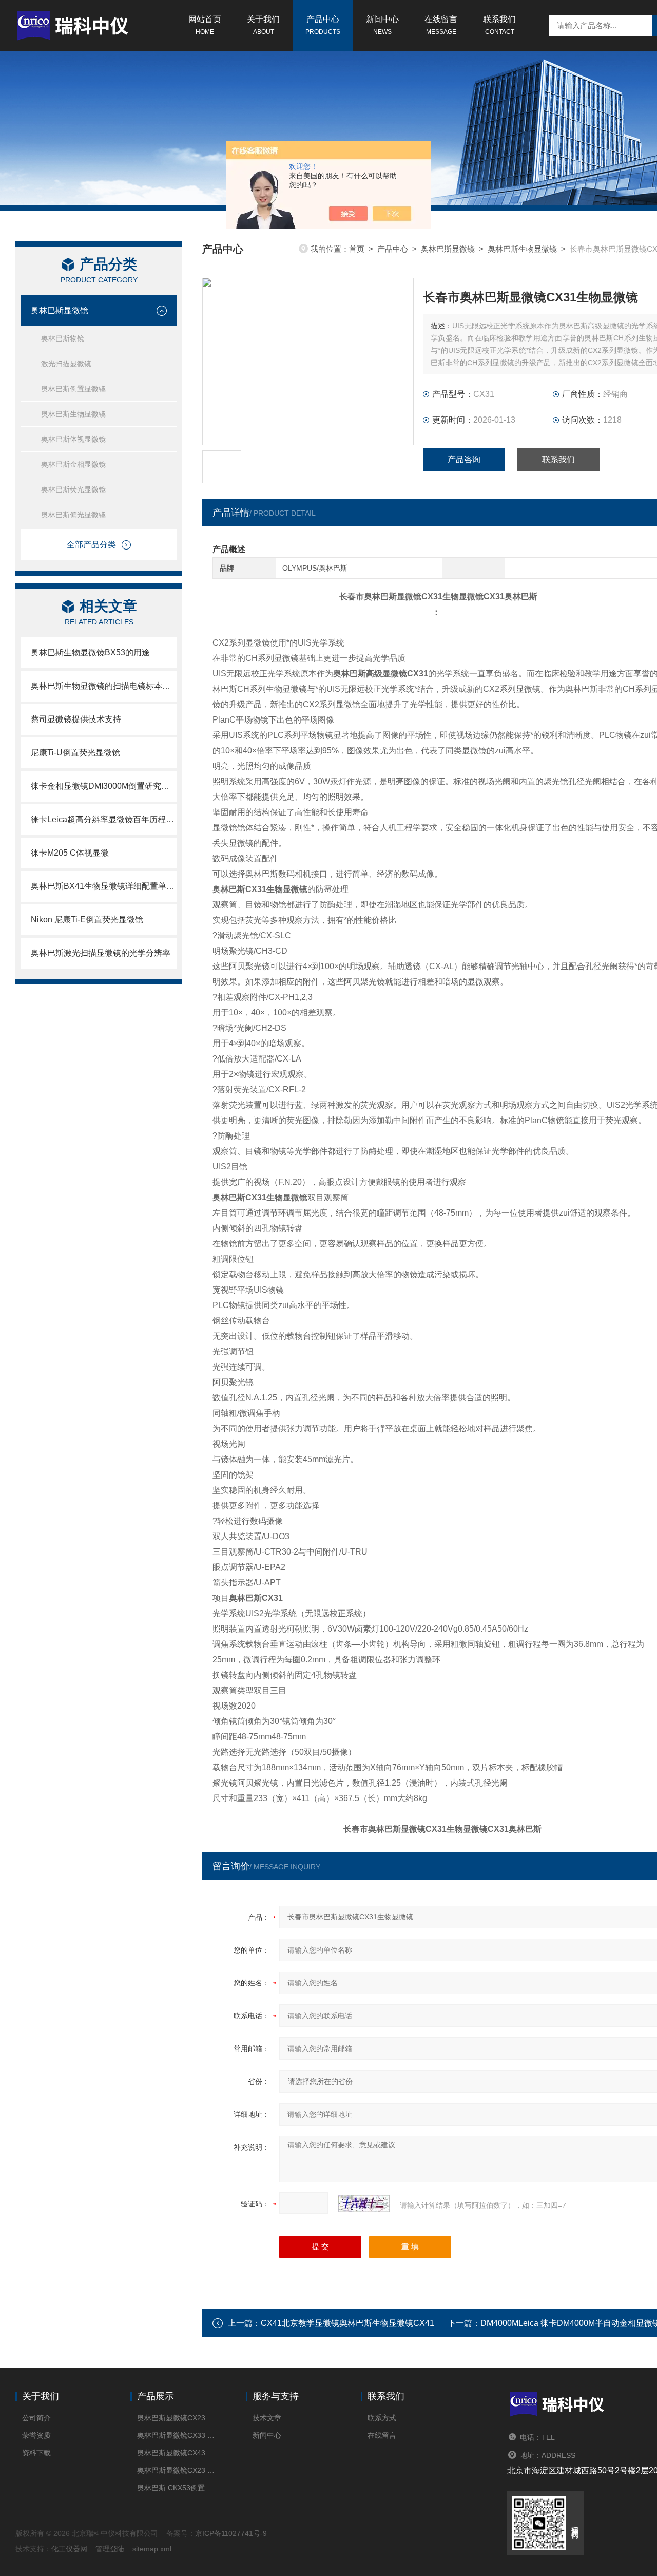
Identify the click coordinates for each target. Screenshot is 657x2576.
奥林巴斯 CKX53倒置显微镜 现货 (176, 2488)
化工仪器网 (69, 2549)
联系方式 (382, 2418)
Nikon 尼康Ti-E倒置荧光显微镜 (87, 920)
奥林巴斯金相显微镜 (73, 464)
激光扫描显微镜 (66, 364)
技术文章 (267, 2418)
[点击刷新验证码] (364, 2204)
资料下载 (36, 2453)
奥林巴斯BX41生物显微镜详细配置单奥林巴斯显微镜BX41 (104, 886)
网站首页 (205, 25)
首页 (357, 249)
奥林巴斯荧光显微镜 (73, 489)
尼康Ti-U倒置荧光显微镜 (75, 753)
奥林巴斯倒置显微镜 (73, 389)
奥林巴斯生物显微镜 (73, 414)
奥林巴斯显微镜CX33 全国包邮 (176, 2435)
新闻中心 (382, 25)
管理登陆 (110, 2549)
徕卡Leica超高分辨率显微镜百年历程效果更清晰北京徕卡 (104, 819)
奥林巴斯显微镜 (60, 310)
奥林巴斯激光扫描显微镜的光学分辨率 (101, 953)
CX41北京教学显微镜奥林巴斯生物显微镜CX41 (347, 2323)
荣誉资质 (36, 2435)
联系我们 (499, 25)
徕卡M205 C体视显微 (70, 853)
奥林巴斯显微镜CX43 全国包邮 (176, 2453)
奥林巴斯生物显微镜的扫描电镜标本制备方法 (104, 686)
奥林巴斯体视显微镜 (73, 439)
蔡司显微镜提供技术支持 (76, 719)
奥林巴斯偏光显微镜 (73, 515)
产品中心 (323, 25)
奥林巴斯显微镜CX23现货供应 (176, 2418)
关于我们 (263, 25)
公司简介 (36, 2418)
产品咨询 (464, 459)
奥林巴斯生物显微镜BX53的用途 (90, 652)
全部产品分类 (91, 545)
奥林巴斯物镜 (63, 338)
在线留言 (441, 25)
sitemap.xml (152, 2549)
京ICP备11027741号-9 (231, 2533)
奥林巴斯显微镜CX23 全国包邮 (176, 2470)
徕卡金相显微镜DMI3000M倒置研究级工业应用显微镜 (104, 786)
